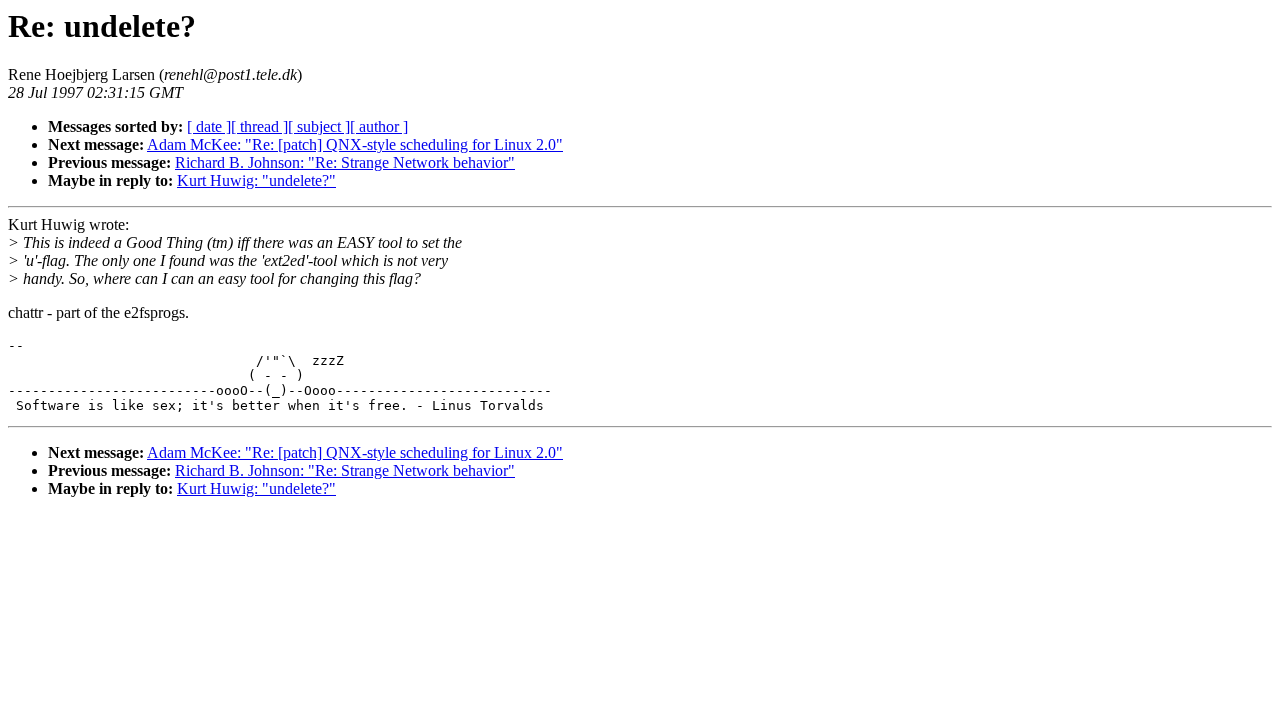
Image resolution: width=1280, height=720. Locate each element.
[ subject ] (319, 126)
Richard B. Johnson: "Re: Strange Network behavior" (345, 162)
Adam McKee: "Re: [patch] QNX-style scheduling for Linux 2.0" (355, 144)
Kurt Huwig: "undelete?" (256, 180)
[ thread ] (259, 126)
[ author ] (379, 126)
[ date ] (209, 126)
